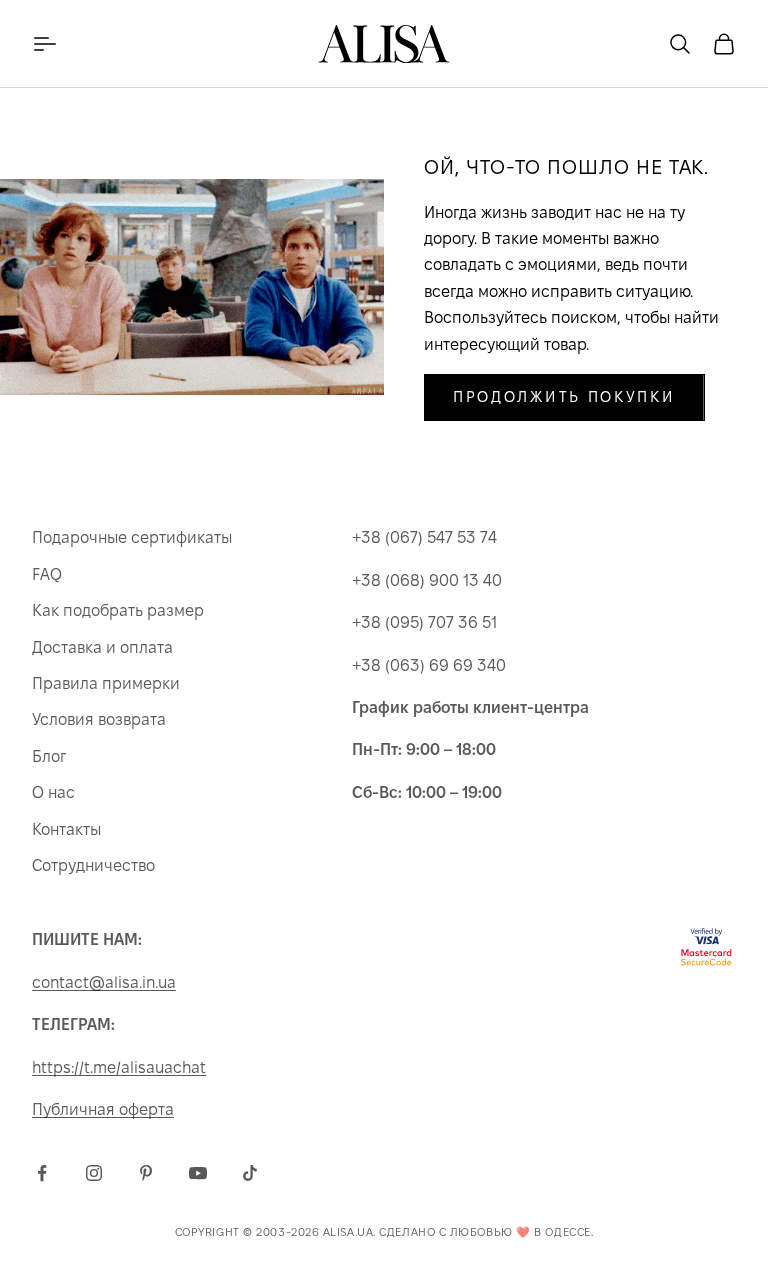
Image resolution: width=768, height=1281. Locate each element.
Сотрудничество (93, 865)
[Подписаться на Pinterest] (146, 1173)
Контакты (66, 829)
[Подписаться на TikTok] (250, 1173)
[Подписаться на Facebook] (42, 1173)
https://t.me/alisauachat (119, 1067)
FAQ (47, 574)
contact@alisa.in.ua (104, 982)
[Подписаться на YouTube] (198, 1173)
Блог (49, 756)
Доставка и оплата (102, 647)
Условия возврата (99, 719)
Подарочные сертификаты (132, 537)
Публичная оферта (103, 1109)
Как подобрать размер (118, 610)
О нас (53, 792)
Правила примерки (106, 683)
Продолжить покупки (564, 396)
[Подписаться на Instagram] (94, 1173)
